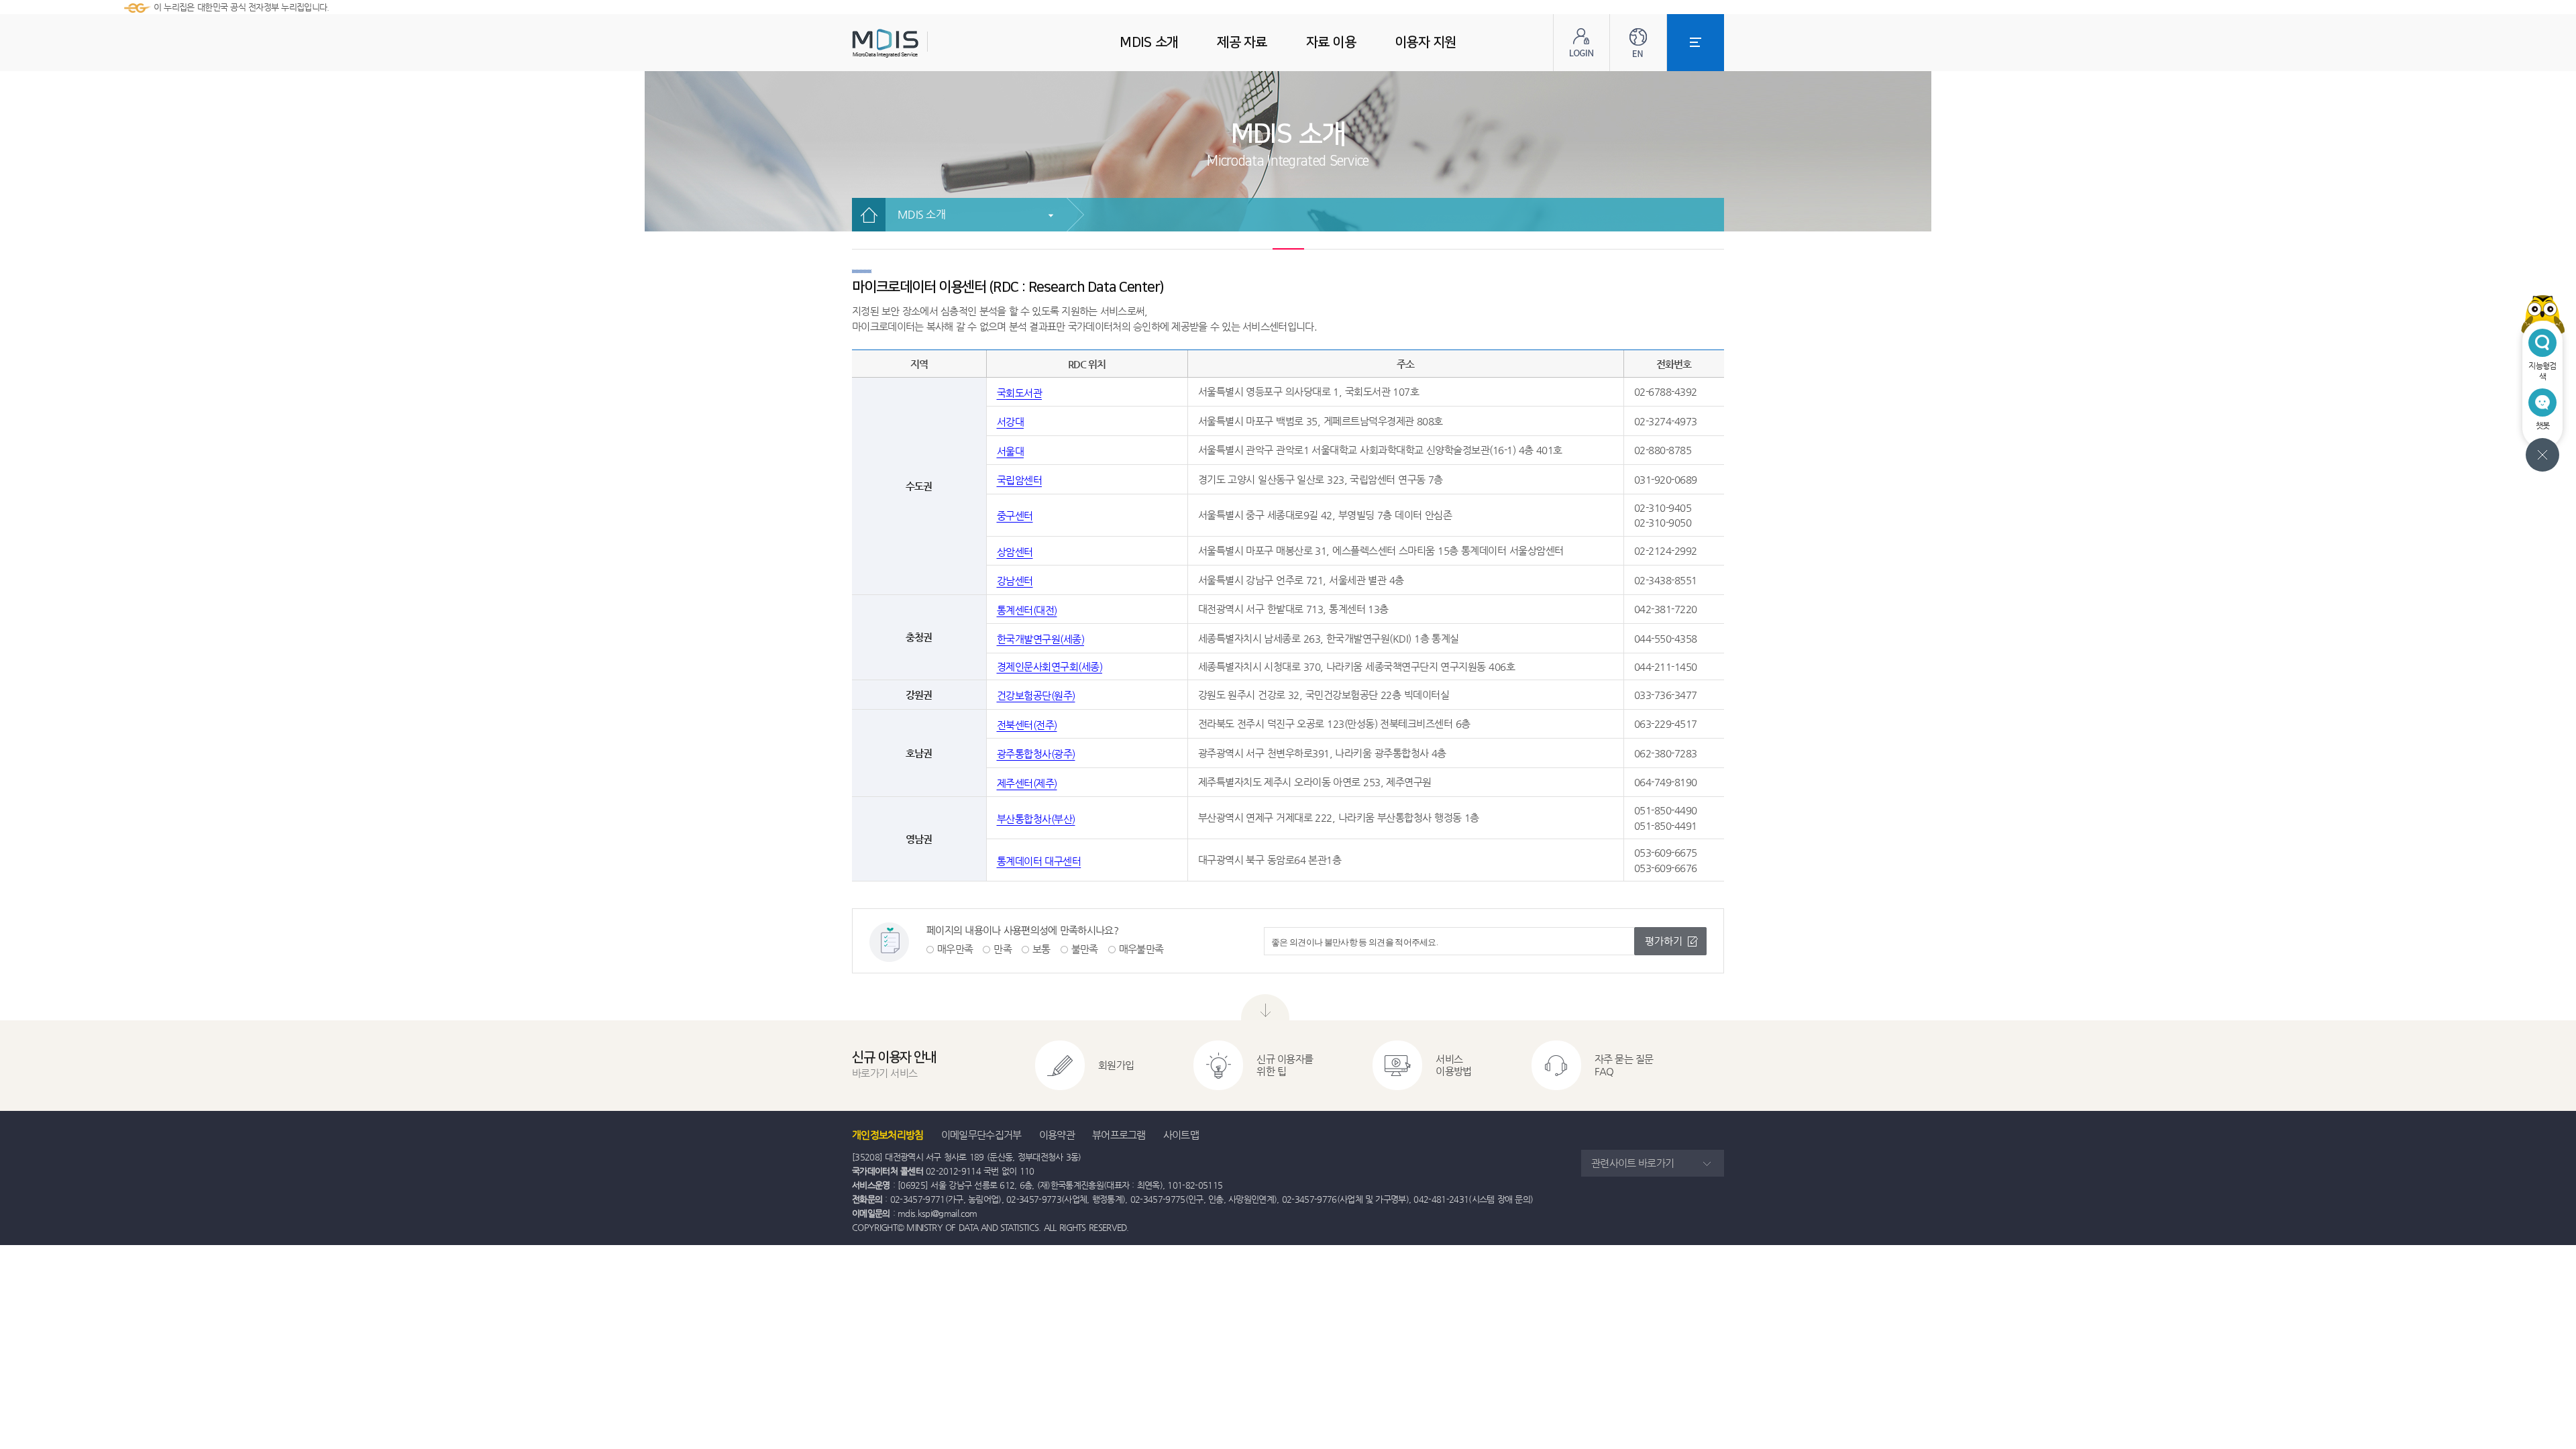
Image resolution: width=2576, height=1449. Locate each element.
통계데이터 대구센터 (1039, 861)
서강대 (1011, 422)
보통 (1041, 949)
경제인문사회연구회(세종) (1050, 666)
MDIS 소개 (921, 214)
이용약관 (1057, 1135)
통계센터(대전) (1027, 610)
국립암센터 (1020, 480)
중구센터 (1015, 516)
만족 (1003, 949)
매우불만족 (1141, 949)
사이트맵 (1181, 1135)
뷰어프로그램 (1119, 1135)
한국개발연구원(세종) (1041, 639)
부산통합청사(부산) (1036, 819)
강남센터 (1015, 581)
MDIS (919, 43)
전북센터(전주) (1027, 725)
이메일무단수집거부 (981, 1135)
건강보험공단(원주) (1036, 695)
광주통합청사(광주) (1036, 754)
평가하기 (1664, 941)
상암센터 (1015, 552)
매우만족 (955, 949)
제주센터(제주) (1027, 783)
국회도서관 (1020, 393)
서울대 (1011, 451)
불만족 (1085, 949)
